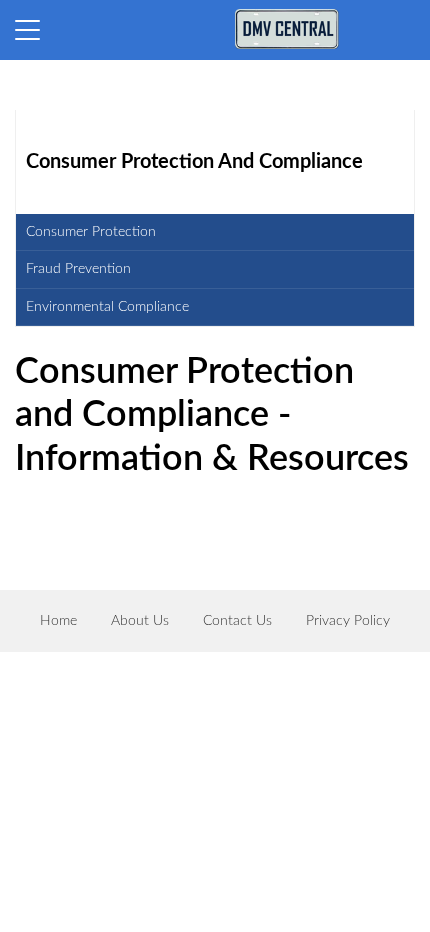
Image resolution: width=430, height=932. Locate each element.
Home (58, 621)
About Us (140, 621)
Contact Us (237, 621)
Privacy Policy (348, 621)
